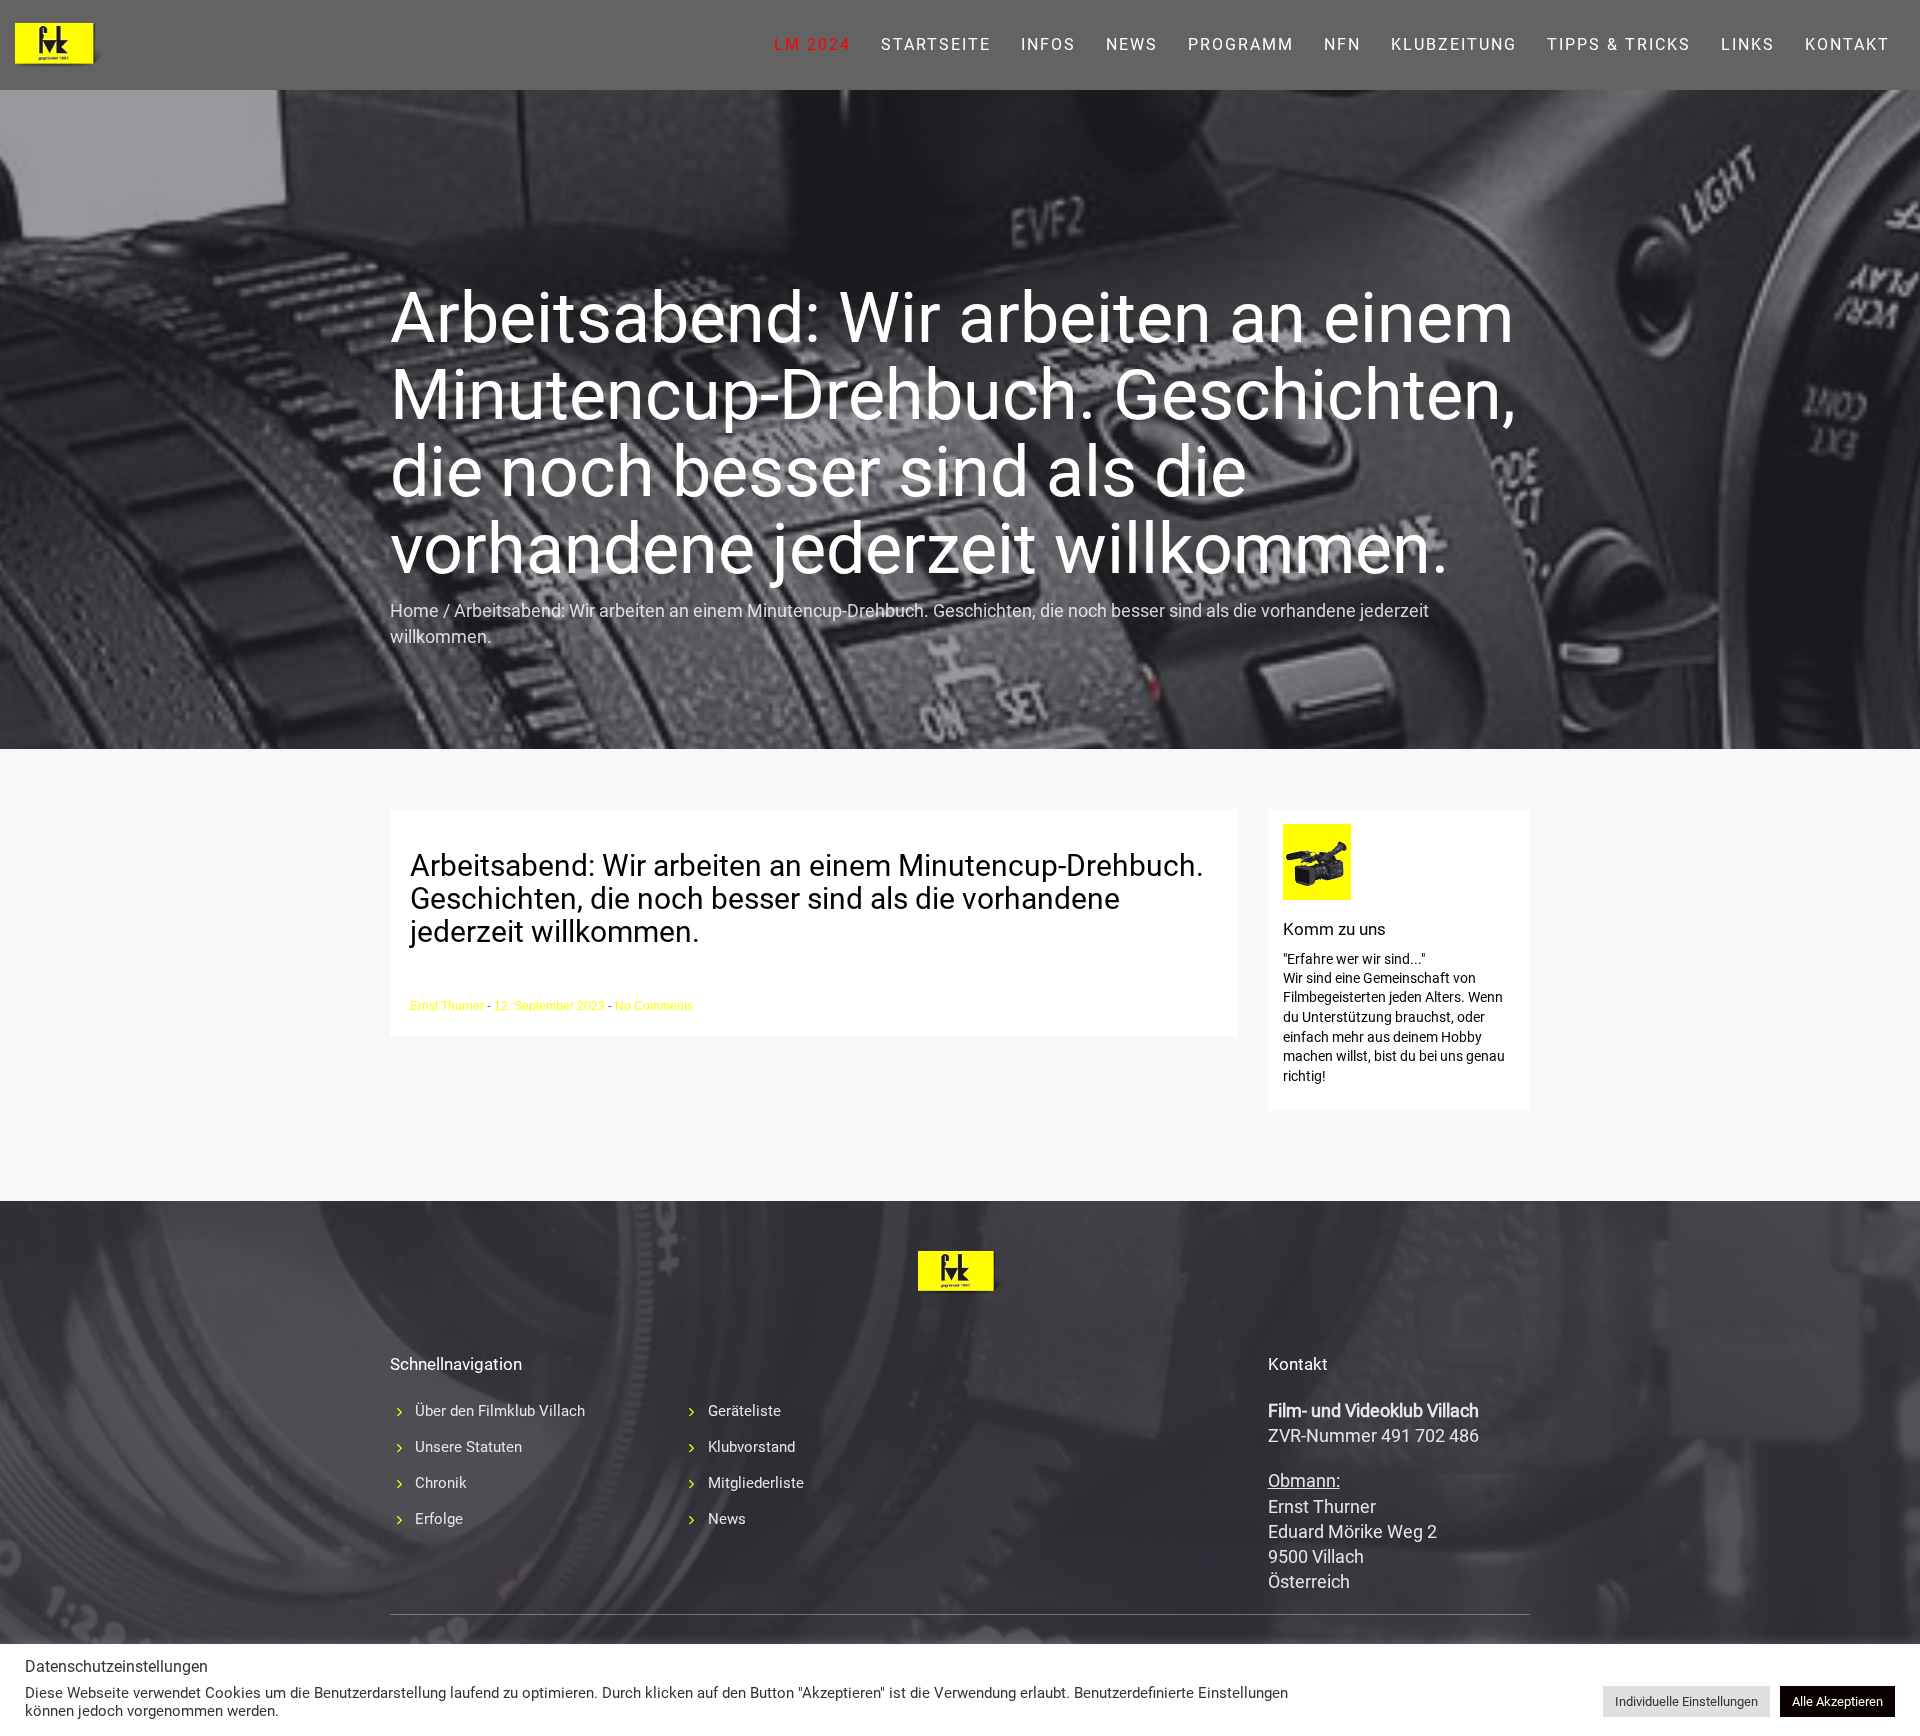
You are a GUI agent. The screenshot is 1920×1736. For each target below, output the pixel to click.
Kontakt (1847, 44)
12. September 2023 (551, 1006)
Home (414, 610)
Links (1748, 44)
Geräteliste (744, 1411)
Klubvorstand (751, 1447)
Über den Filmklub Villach (500, 1411)
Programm (1241, 44)
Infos (1048, 44)
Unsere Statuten (468, 1447)
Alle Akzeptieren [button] (1837, 1701)
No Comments (654, 1006)
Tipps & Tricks (1619, 44)
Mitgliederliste (756, 1483)
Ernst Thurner (448, 1006)
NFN (1342, 44)
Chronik (441, 1483)
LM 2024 (812, 44)
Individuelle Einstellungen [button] (1686, 1701)
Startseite (936, 44)
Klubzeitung (1454, 44)
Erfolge (439, 1519)
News (1132, 44)
